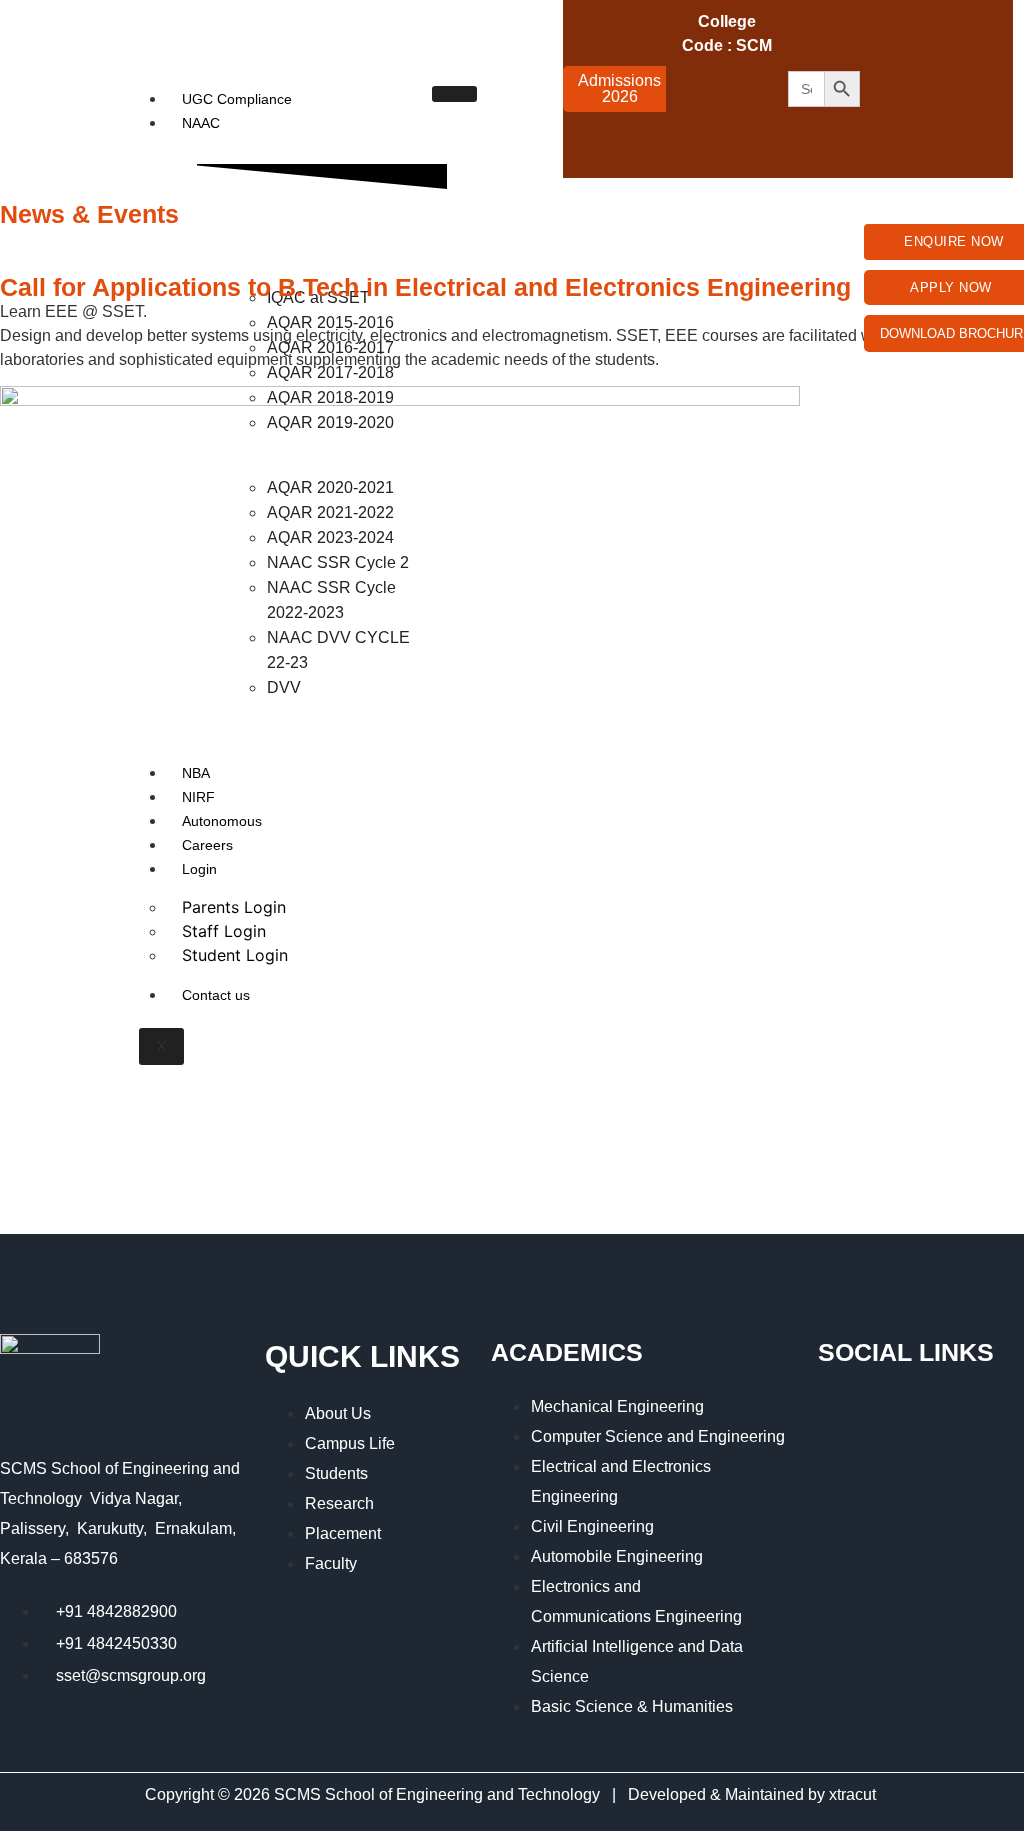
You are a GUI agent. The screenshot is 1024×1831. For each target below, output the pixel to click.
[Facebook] (885, 30)
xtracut (854, 1794)
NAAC (201, 123)
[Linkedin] (885, 142)
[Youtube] (941, 86)
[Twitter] (941, 30)
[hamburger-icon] (454, 94)
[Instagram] (885, 86)
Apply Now (951, 287)
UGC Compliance (237, 99)
